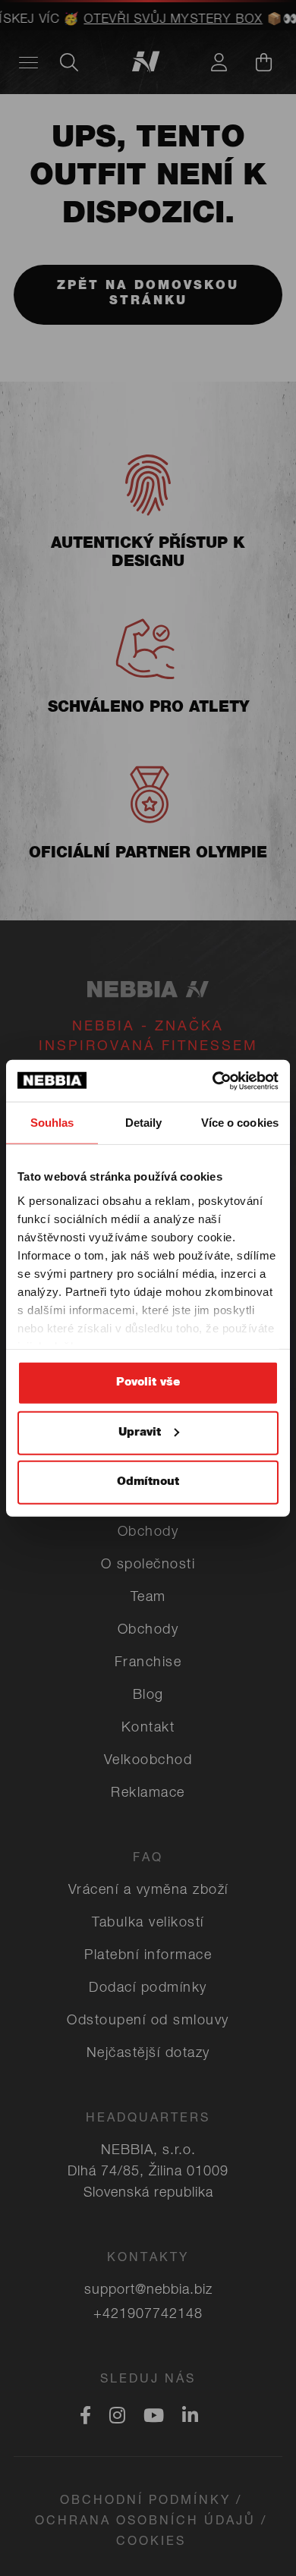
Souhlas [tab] (52, 1123)
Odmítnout (148, 1482)
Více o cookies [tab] (240, 1123)
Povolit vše (148, 1383)
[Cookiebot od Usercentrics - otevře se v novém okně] (213, 1080)
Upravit (140, 1432)
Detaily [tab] (144, 1123)
